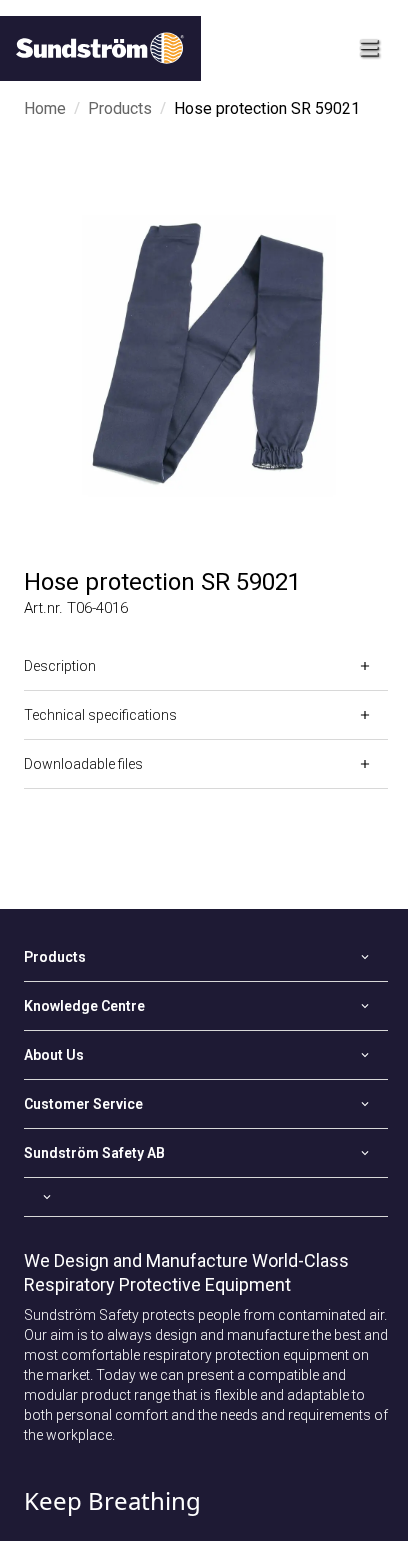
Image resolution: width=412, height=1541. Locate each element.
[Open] (206, 1197)
